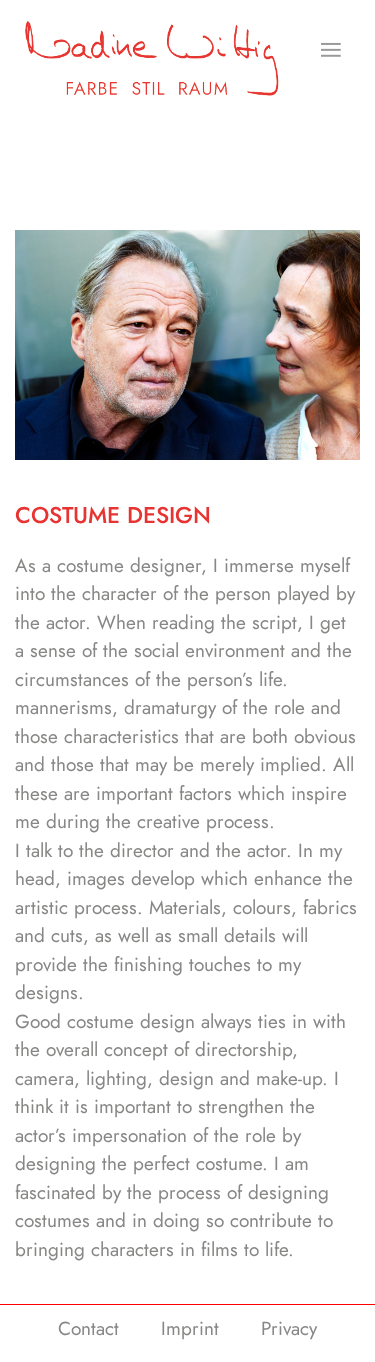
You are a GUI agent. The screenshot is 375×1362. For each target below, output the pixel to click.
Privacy (289, 1328)
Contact (88, 1328)
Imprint (190, 1328)
